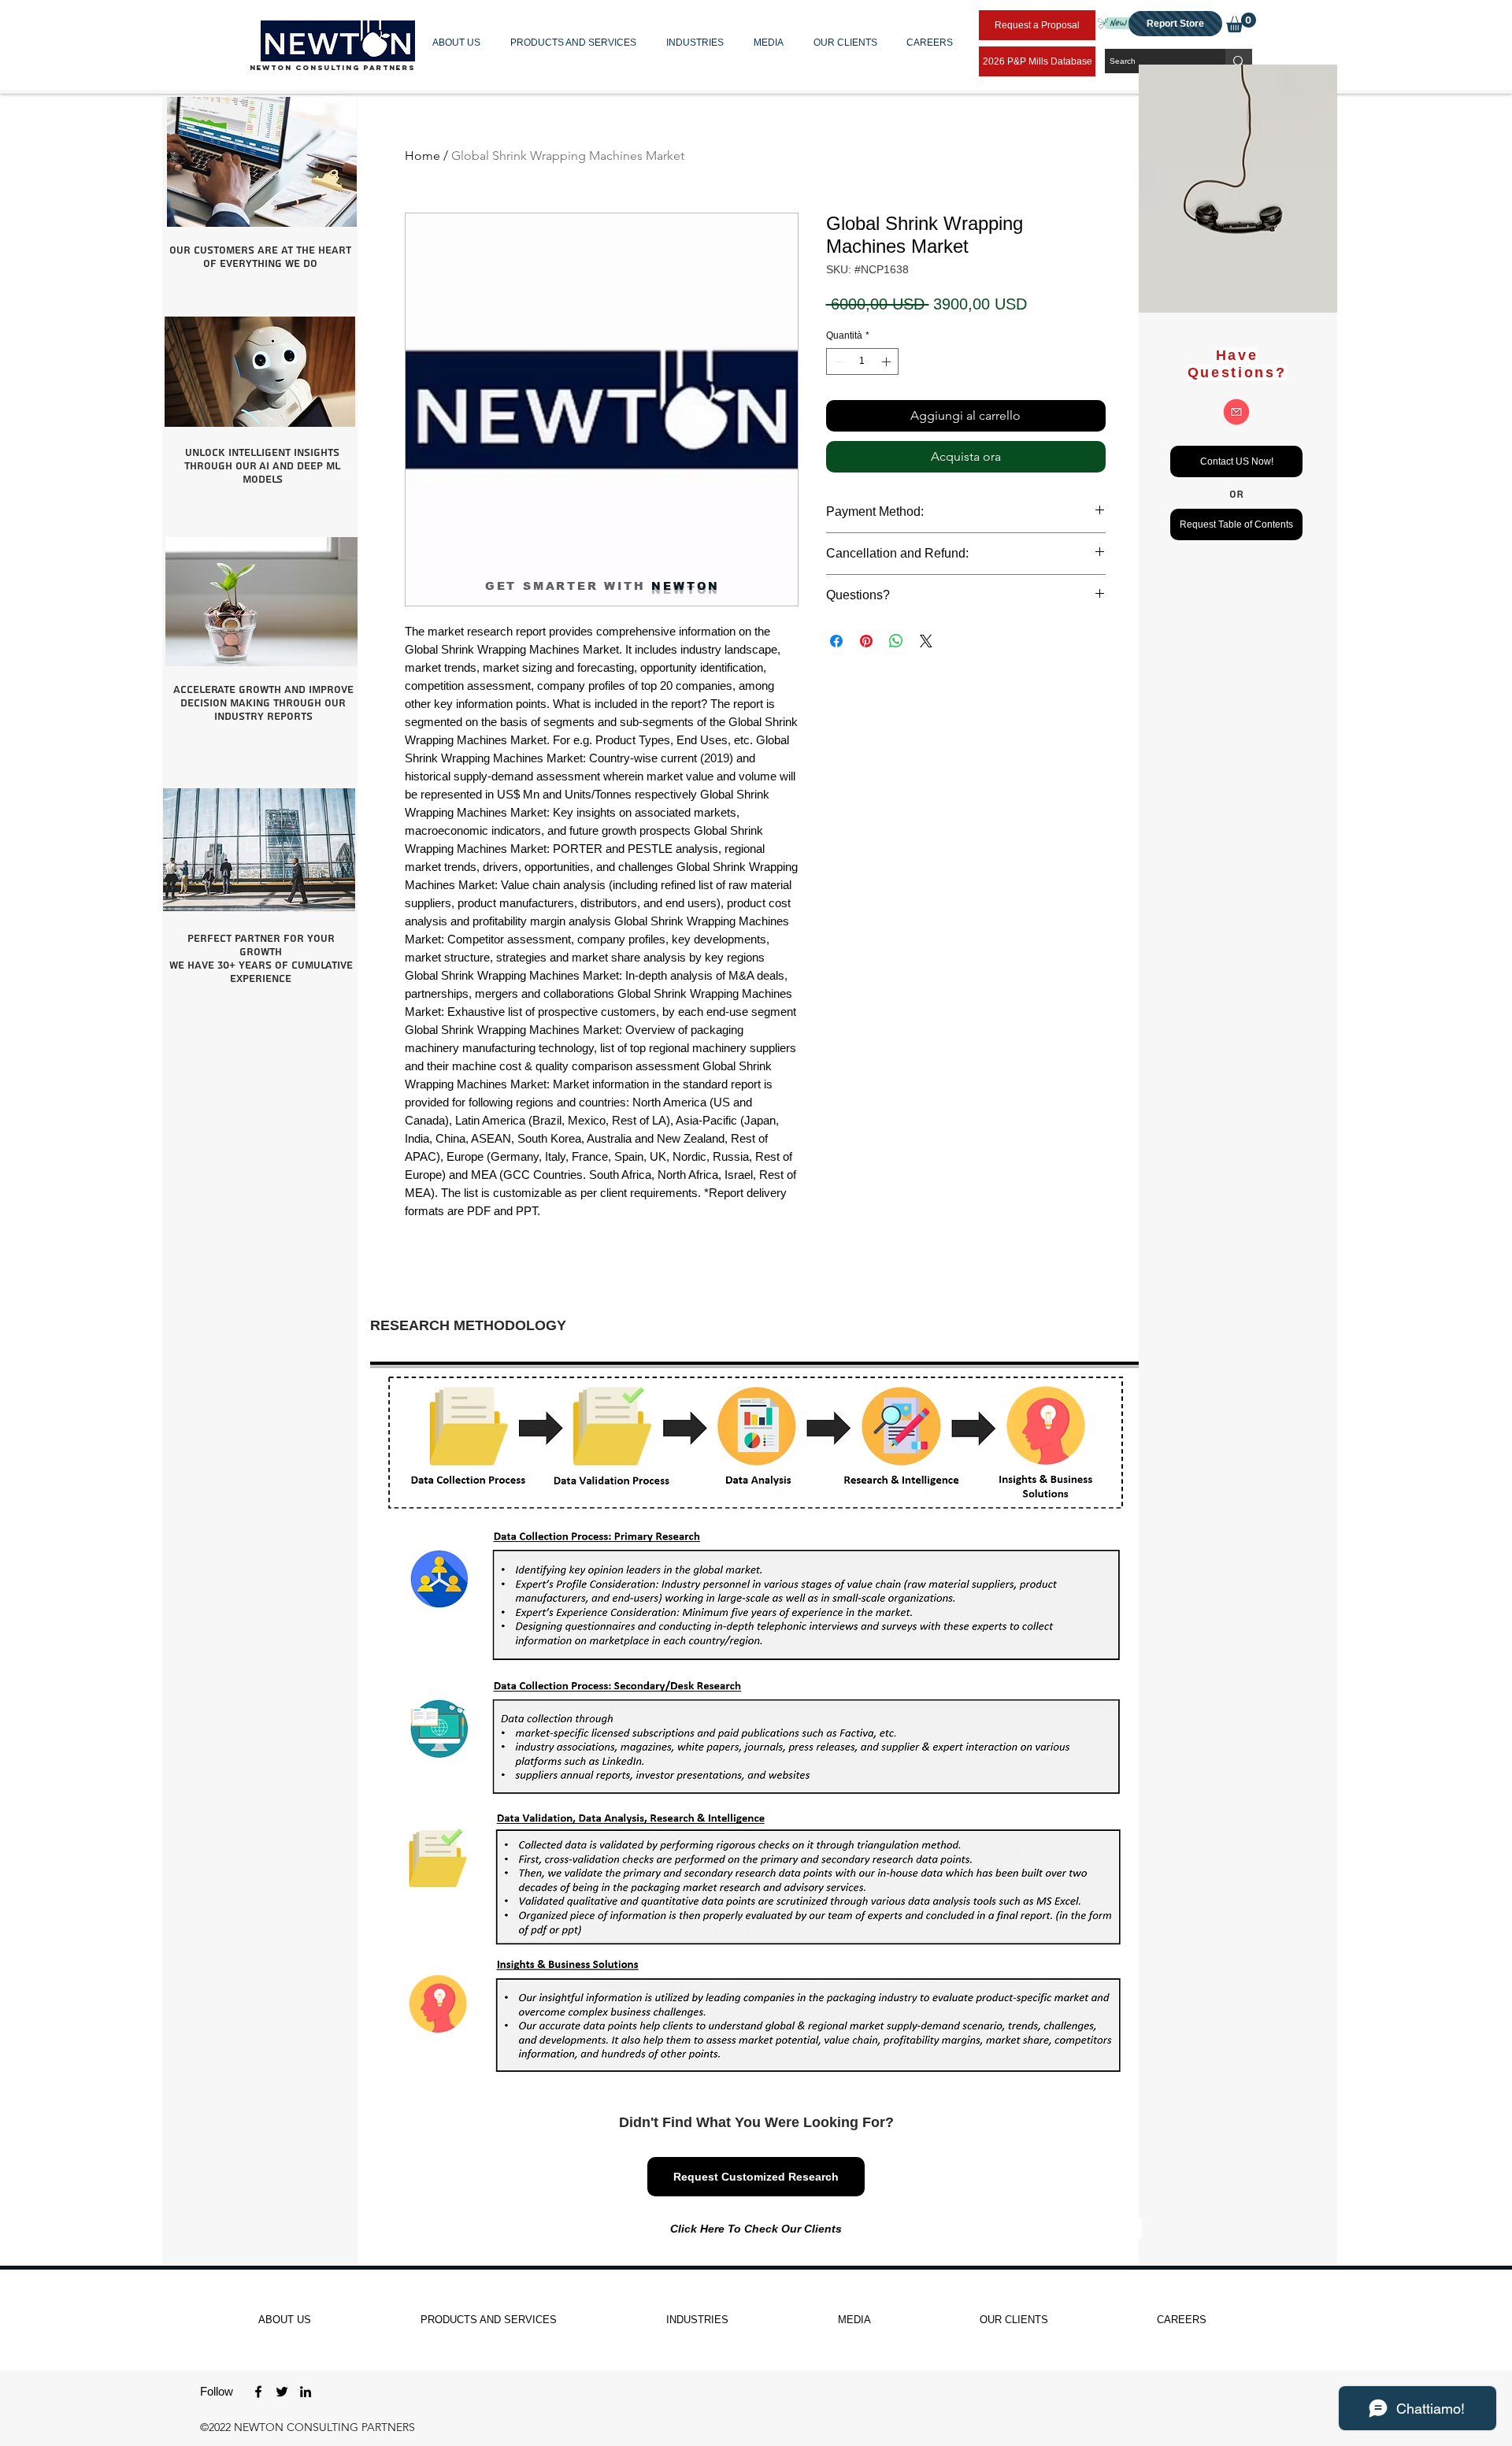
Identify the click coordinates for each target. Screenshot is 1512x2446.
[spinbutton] (862, 361)
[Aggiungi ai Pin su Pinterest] (866, 641)
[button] (460, 43)
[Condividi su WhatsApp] (896, 641)
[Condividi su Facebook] (836, 641)
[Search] (1239, 61)
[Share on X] (926, 641)
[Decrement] (837, 361)
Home (422, 156)
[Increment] (888, 361)
